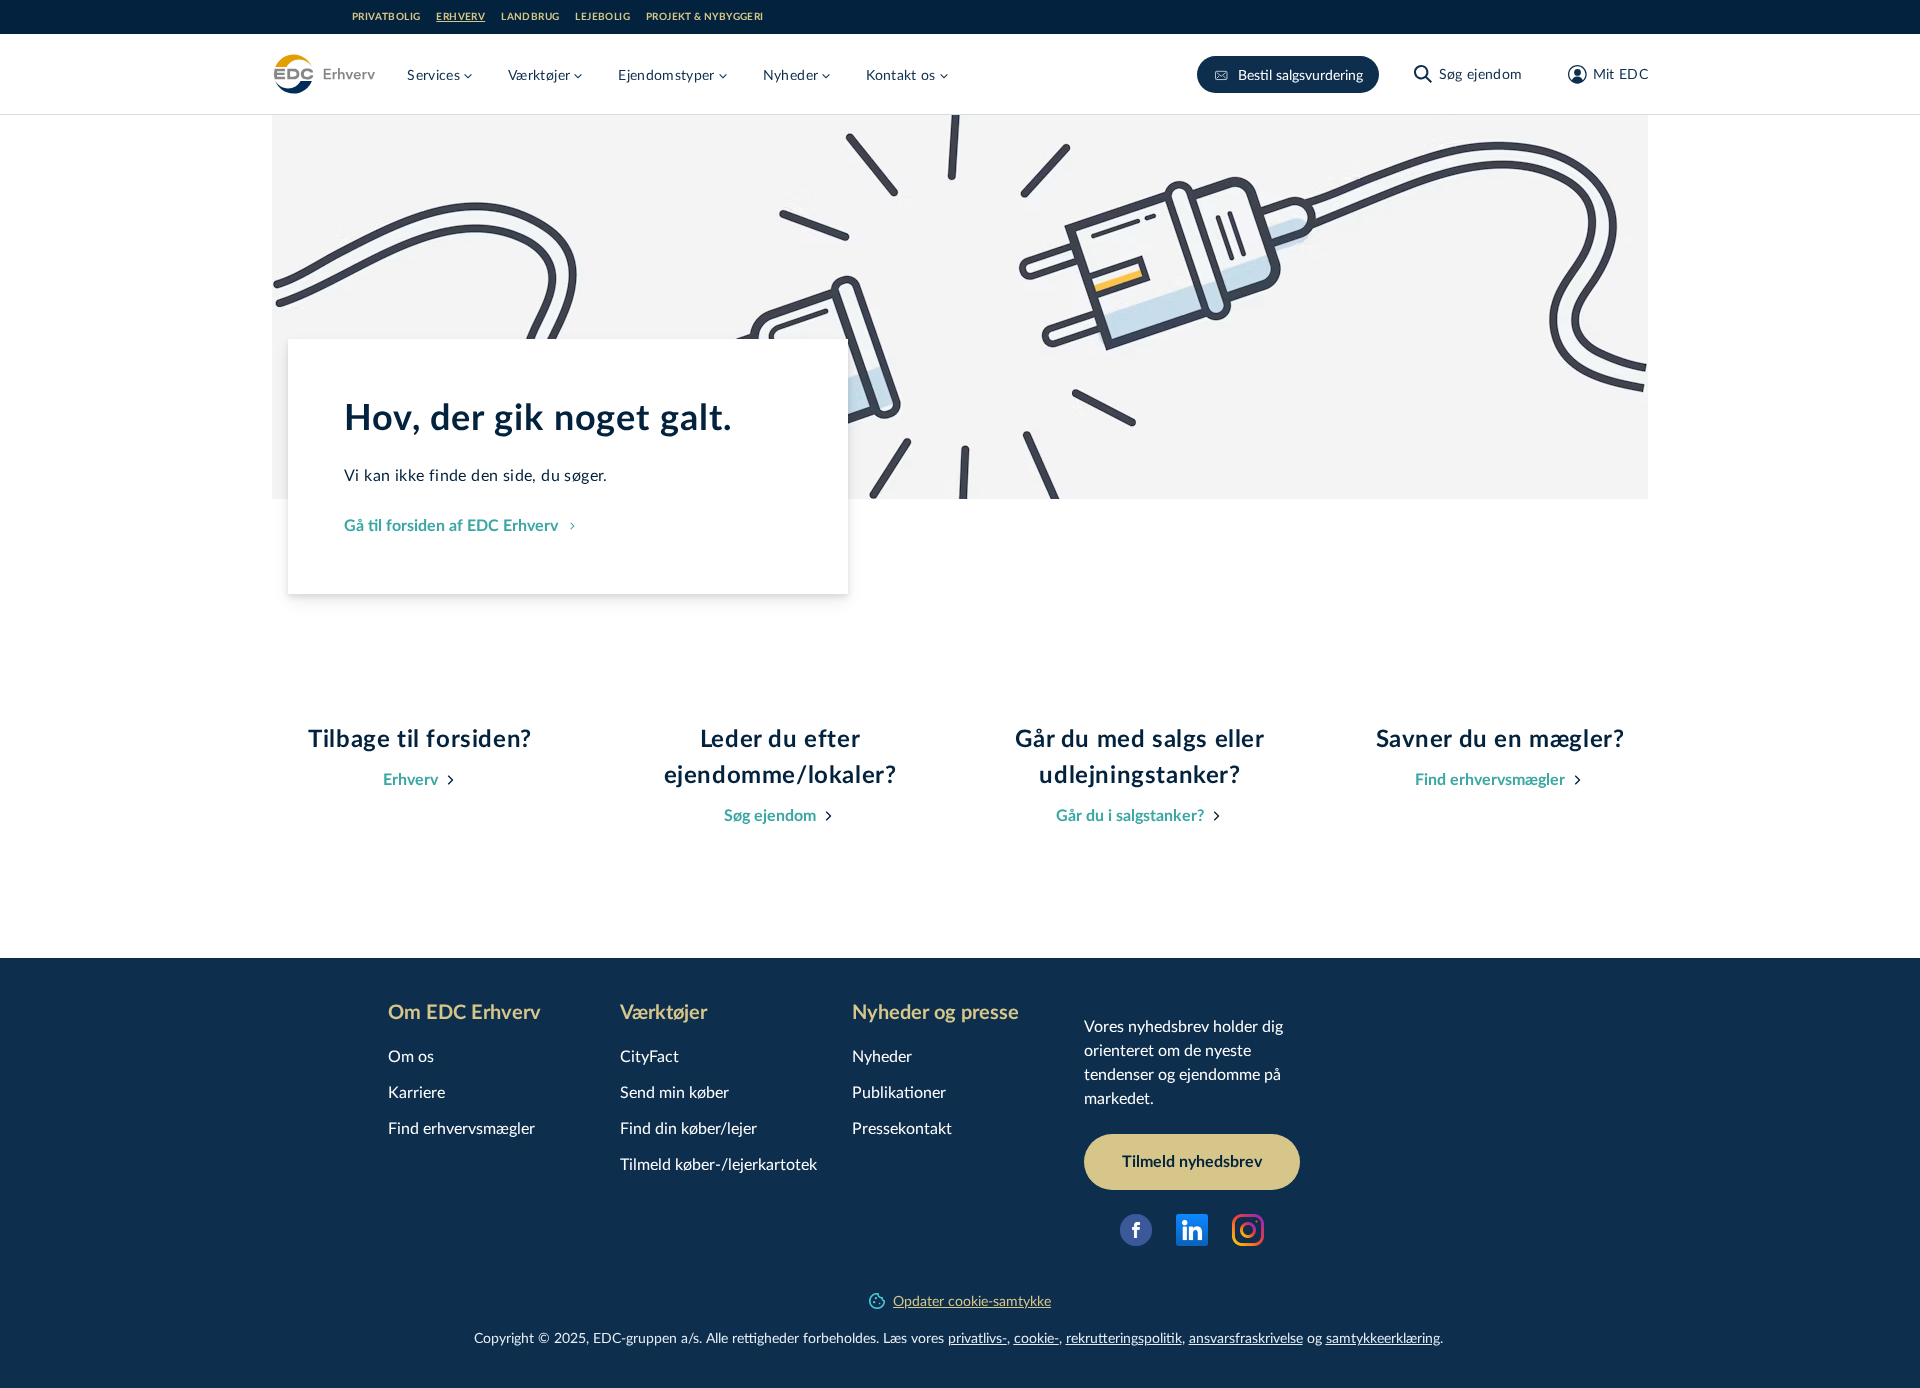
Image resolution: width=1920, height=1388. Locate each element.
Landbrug (530, 17)
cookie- (1036, 1337)
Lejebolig (602, 17)
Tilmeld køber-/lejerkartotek (718, 1163)
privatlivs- (977, 1337)
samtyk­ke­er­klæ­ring (1383, 1337)
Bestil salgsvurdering (1300, 74)
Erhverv (460, 17)
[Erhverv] (323, 74)
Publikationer (899, 1091)
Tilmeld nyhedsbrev (1192, 1162)
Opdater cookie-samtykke (972, 1300)
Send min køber (674, 1091)
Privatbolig (386, 17)
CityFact (649, 1055)
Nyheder (882, 1055)
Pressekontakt (902, 1127)
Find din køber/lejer (688, 1127)
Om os (411, 1055)
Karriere (416, 1091)
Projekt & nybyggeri (705, 17)
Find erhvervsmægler (461, 1127)
